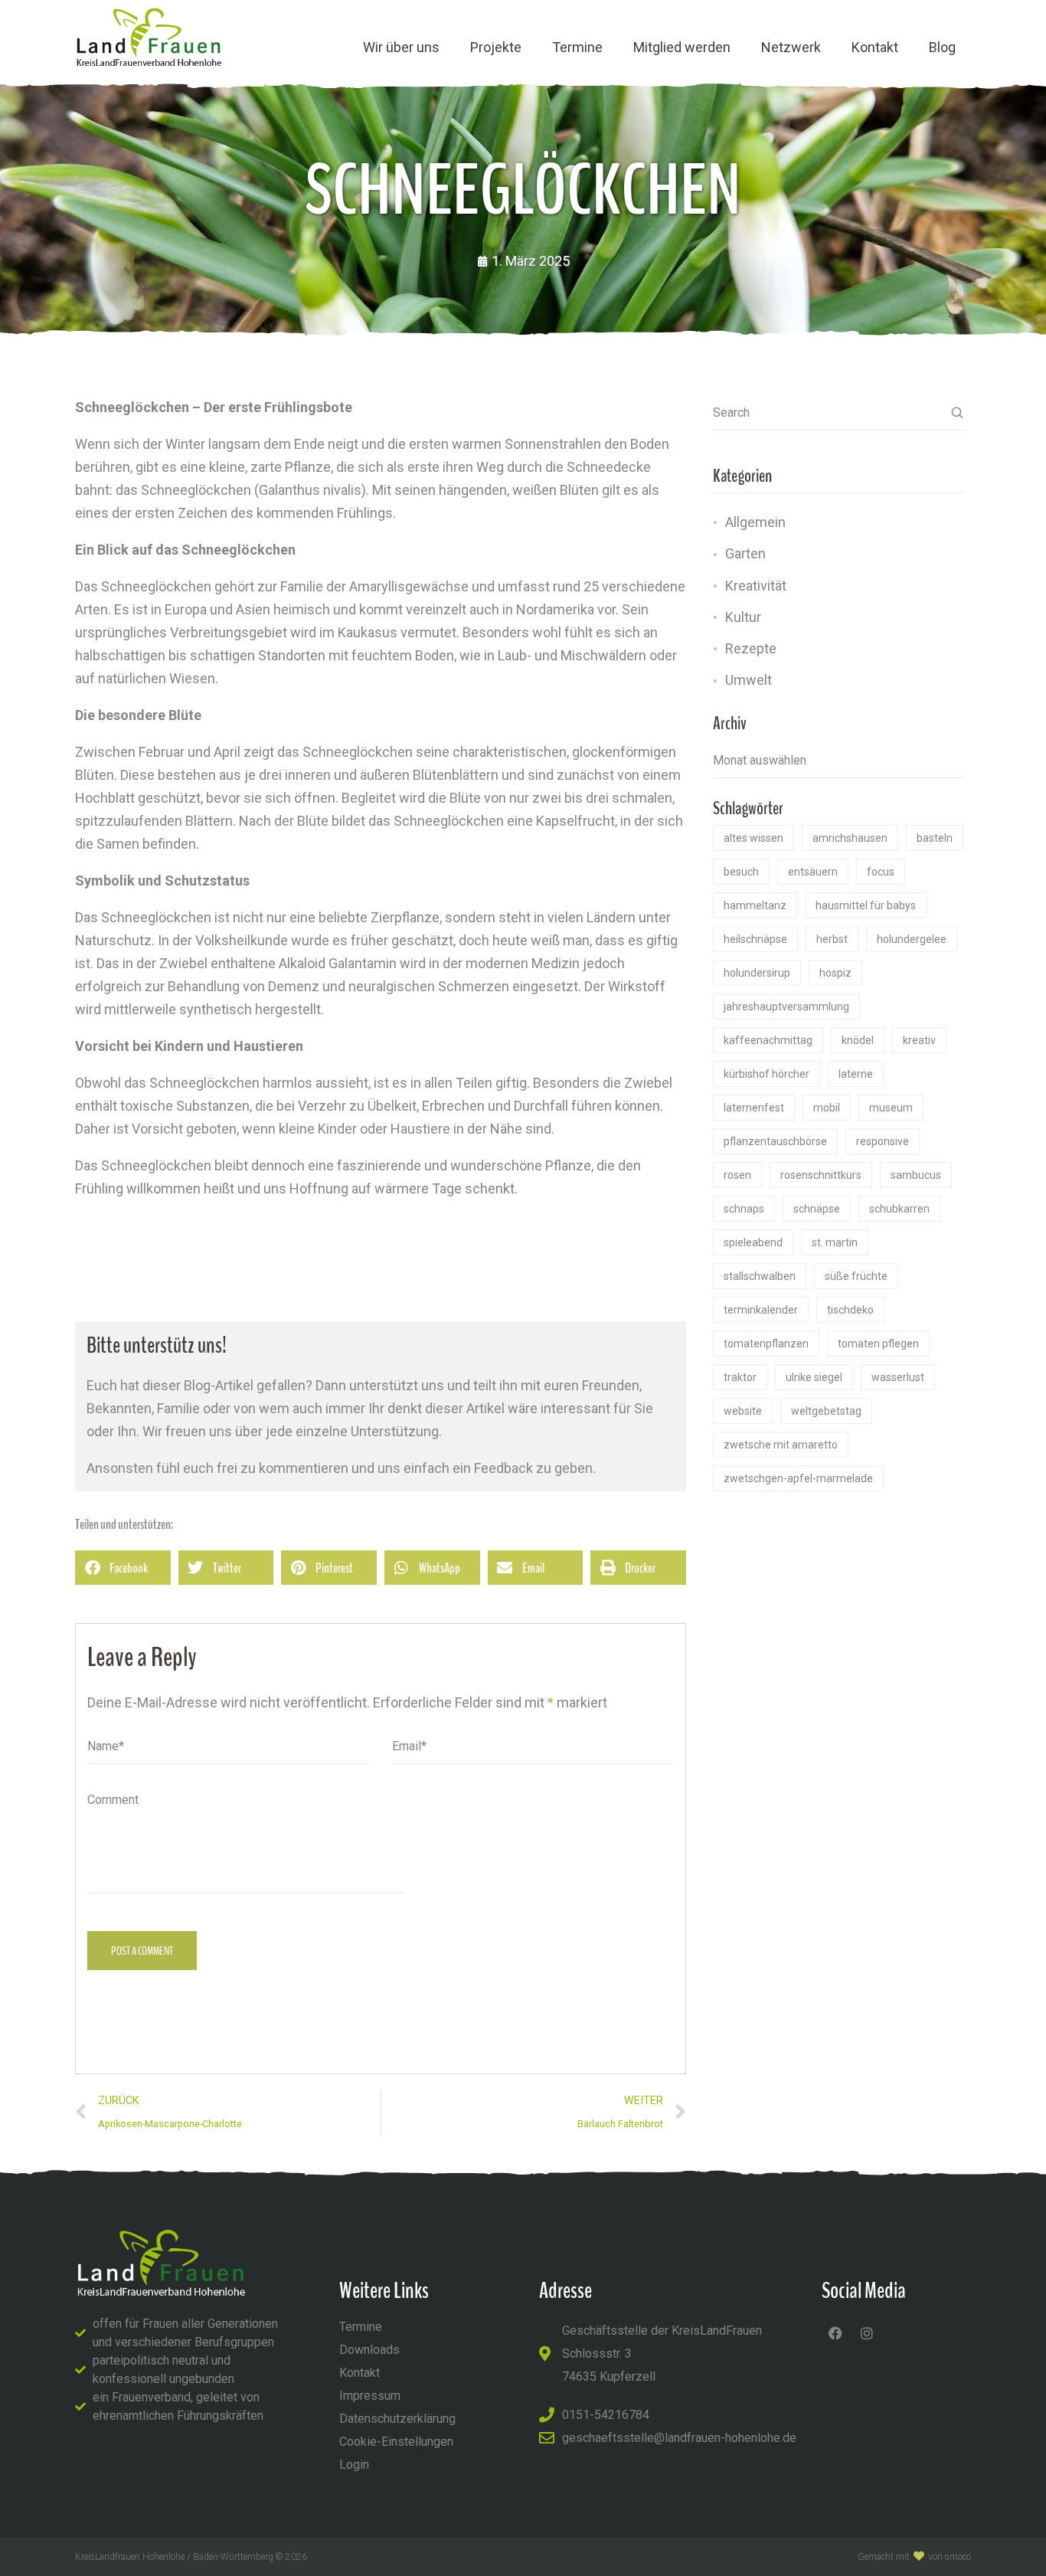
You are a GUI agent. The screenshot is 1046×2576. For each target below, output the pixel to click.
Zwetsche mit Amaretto (781, 1445)
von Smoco (950, 2557)
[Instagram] (867, 2333)
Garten (745, 553)
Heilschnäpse (755, 939)
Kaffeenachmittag (768, 1040)
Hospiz (835, 973)
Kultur (743, 617)
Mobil (827, 1108)
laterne (856, 1074)
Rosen (737, 1175)
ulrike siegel (814, 1377)
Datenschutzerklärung (397, 2419)
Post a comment (142, 1951)
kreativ (919, 1040)
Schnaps (744, 1209)
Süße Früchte (856, 1276)
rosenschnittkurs (821, 1175)
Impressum (370, 2396)
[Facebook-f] (835, 2333)
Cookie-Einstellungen (396, 2442)
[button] (123, 1568)
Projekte (496, 47)
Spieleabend (753, 1242)
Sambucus (916, 1175)
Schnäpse (817, 1209)
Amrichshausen (850, 838)
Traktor (740, 1377)
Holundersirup (757, 973)
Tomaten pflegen (878, 1344)
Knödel (858, 1040)
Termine (577, 47)
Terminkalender (761, 1310)
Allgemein (755, 522)
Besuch (741, 872)
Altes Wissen (753, 838)
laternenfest (754, 1108)
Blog (942, 47)
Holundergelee (912, 939)
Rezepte (751, 648)
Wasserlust (898, 1377)
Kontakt (875, 47)
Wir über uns (401, 47)
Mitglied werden (682, 47)
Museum (891, 1108)
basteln (935, 838)
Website (743, 1411)
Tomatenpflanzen (766, 1344)
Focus (881, 872)
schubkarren (899, 1209)
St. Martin (835, 1242)
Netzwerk (791, 47)
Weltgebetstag (826, 1411)
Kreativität (756, 586)
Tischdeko (850, 1310)
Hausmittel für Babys (866, 905)
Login (354, 2465)
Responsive (883, 1141)
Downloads (369, 2350)
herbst (832, 939)
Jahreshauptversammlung (786, 1007)
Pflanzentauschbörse (775, 1141)
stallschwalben (760, 1276)
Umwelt (749, 680)
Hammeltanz (755, 905)
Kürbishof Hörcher (767, 1074)
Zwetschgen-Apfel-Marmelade (798, 1478)
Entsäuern (813, 872)
